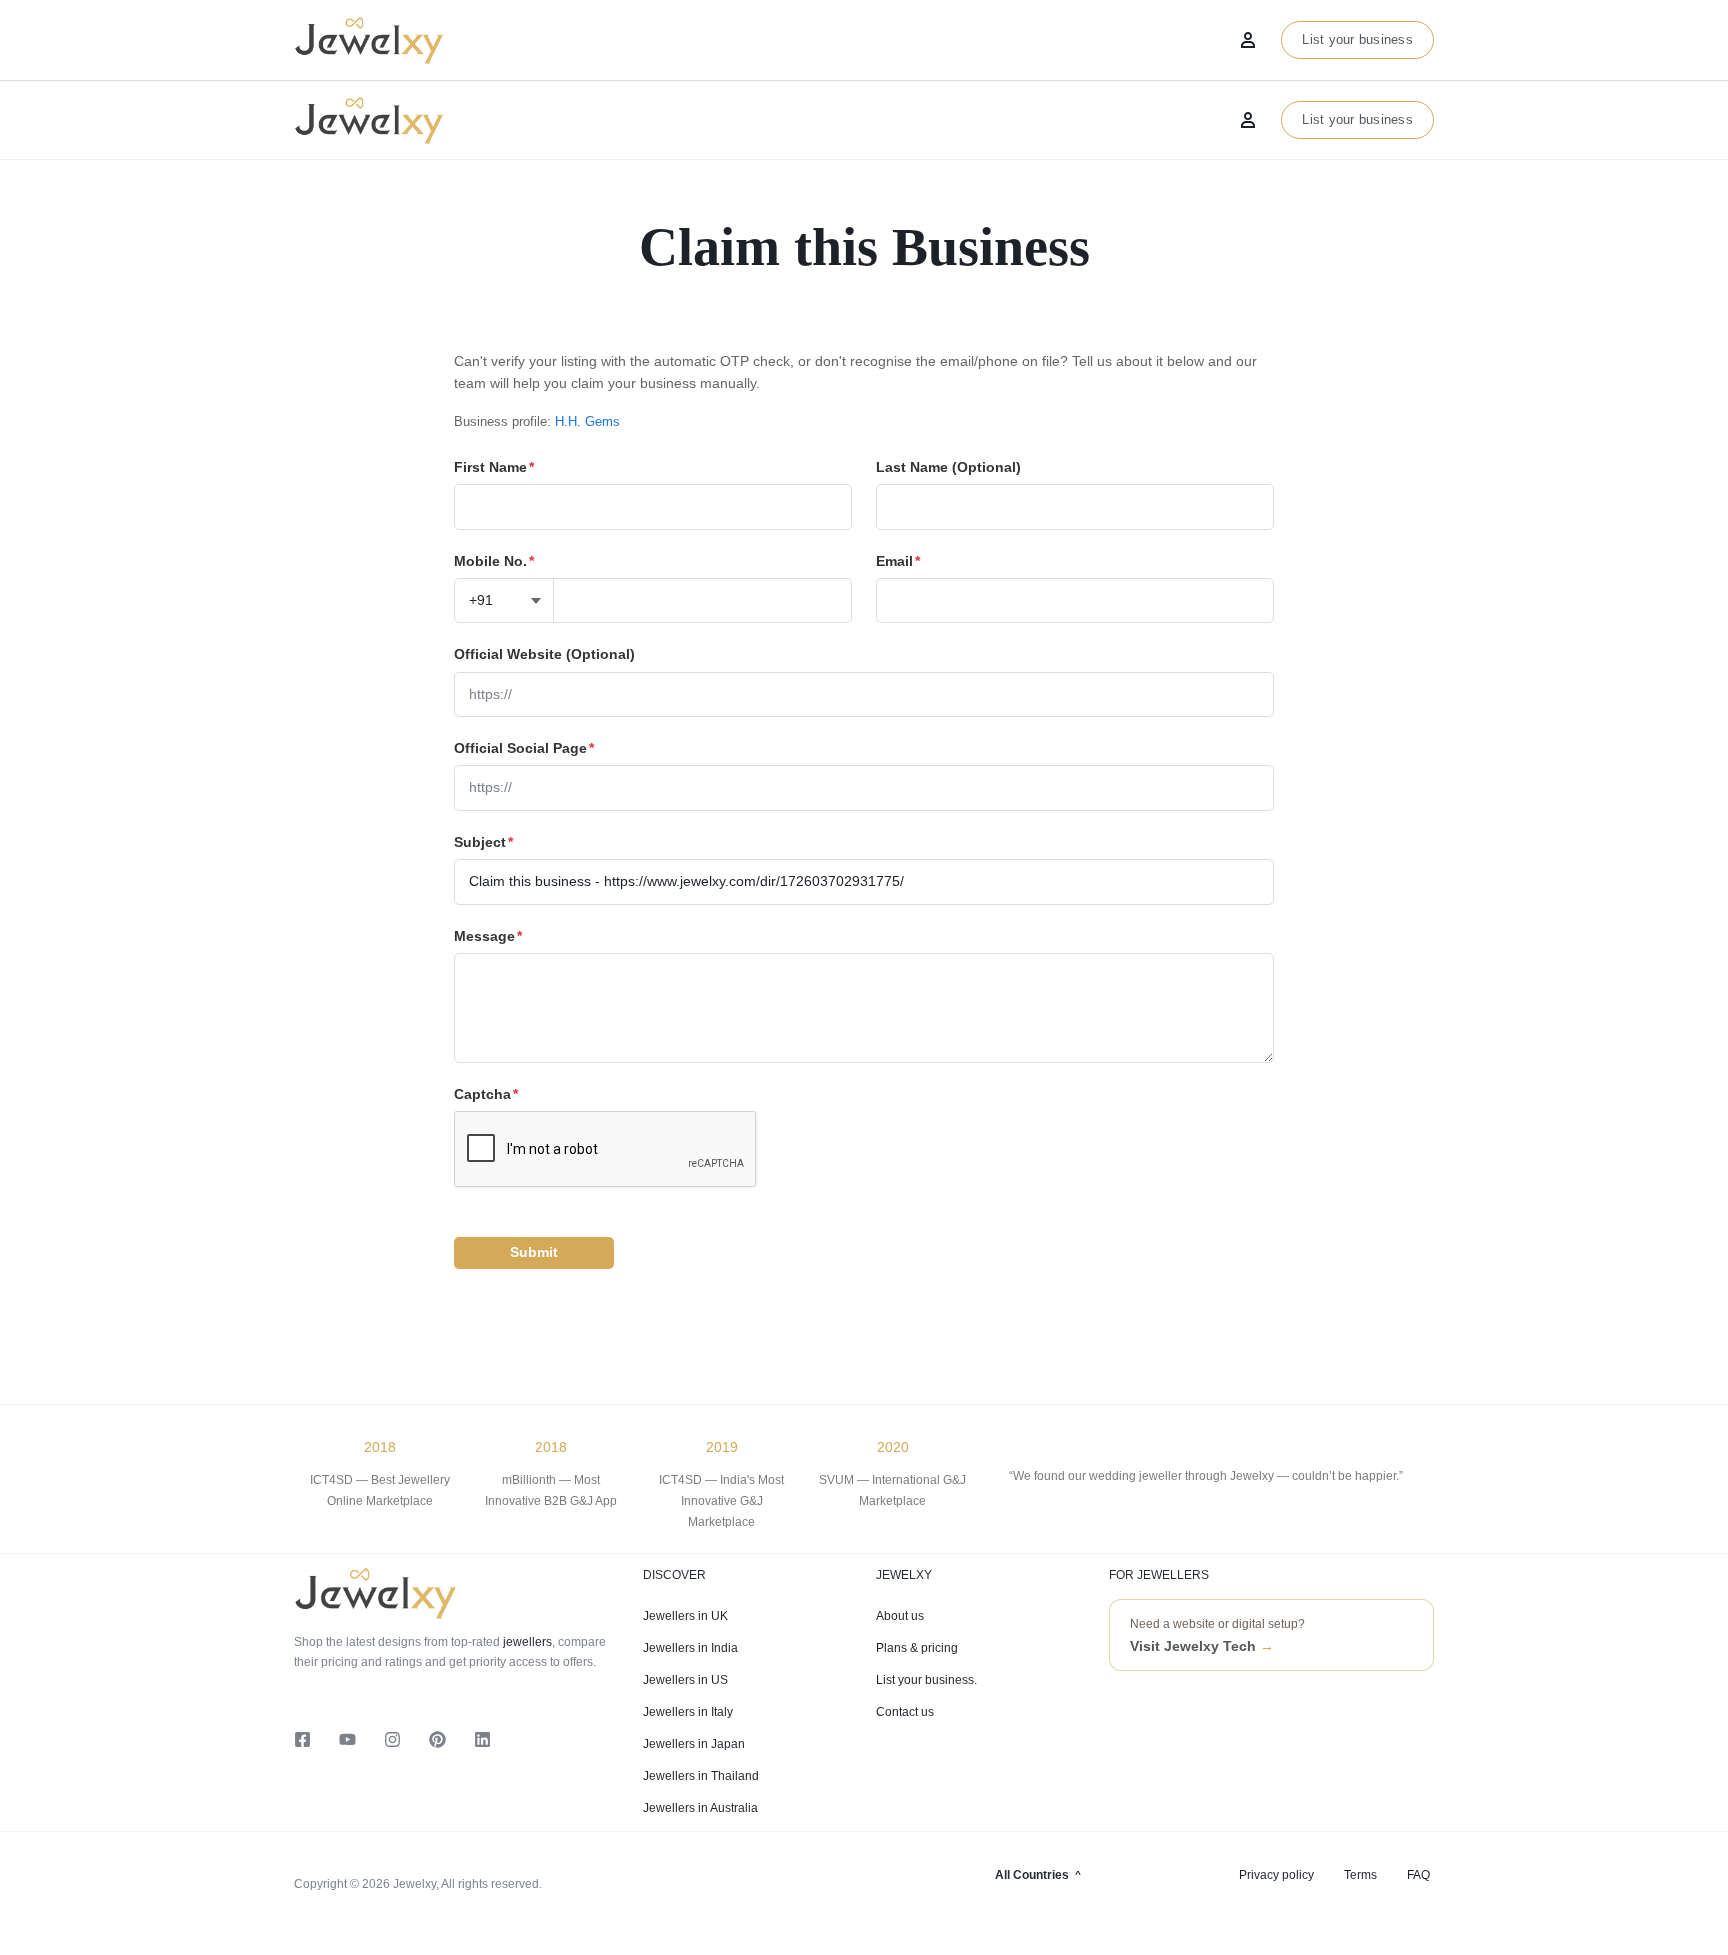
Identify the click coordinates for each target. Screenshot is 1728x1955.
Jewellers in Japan (694, 1744)
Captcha (486, 1094)
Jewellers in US (685, 1680)
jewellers (526, 1642)
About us (900, 1616)
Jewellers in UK (685, 1616)
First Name (494, 467)
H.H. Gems (587, 421)
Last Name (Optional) (948, 467)
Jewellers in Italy (688, 1712)
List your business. (926, 1680)
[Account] (1248, 120)
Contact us (905, 1712)
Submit (534, 1252)
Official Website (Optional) (544, 654)
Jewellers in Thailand (701, 1776)
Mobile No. (494, 561)
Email (898, 561)
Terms (1360, 1875)
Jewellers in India (690, 1648)
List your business (1357, 119)
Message (488, 936)
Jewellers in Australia (700, 1808)
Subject (483, 842)
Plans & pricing (917, 1648)
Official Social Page (524, 748)
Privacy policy (1276, 1875)
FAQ (1418, 1875)
